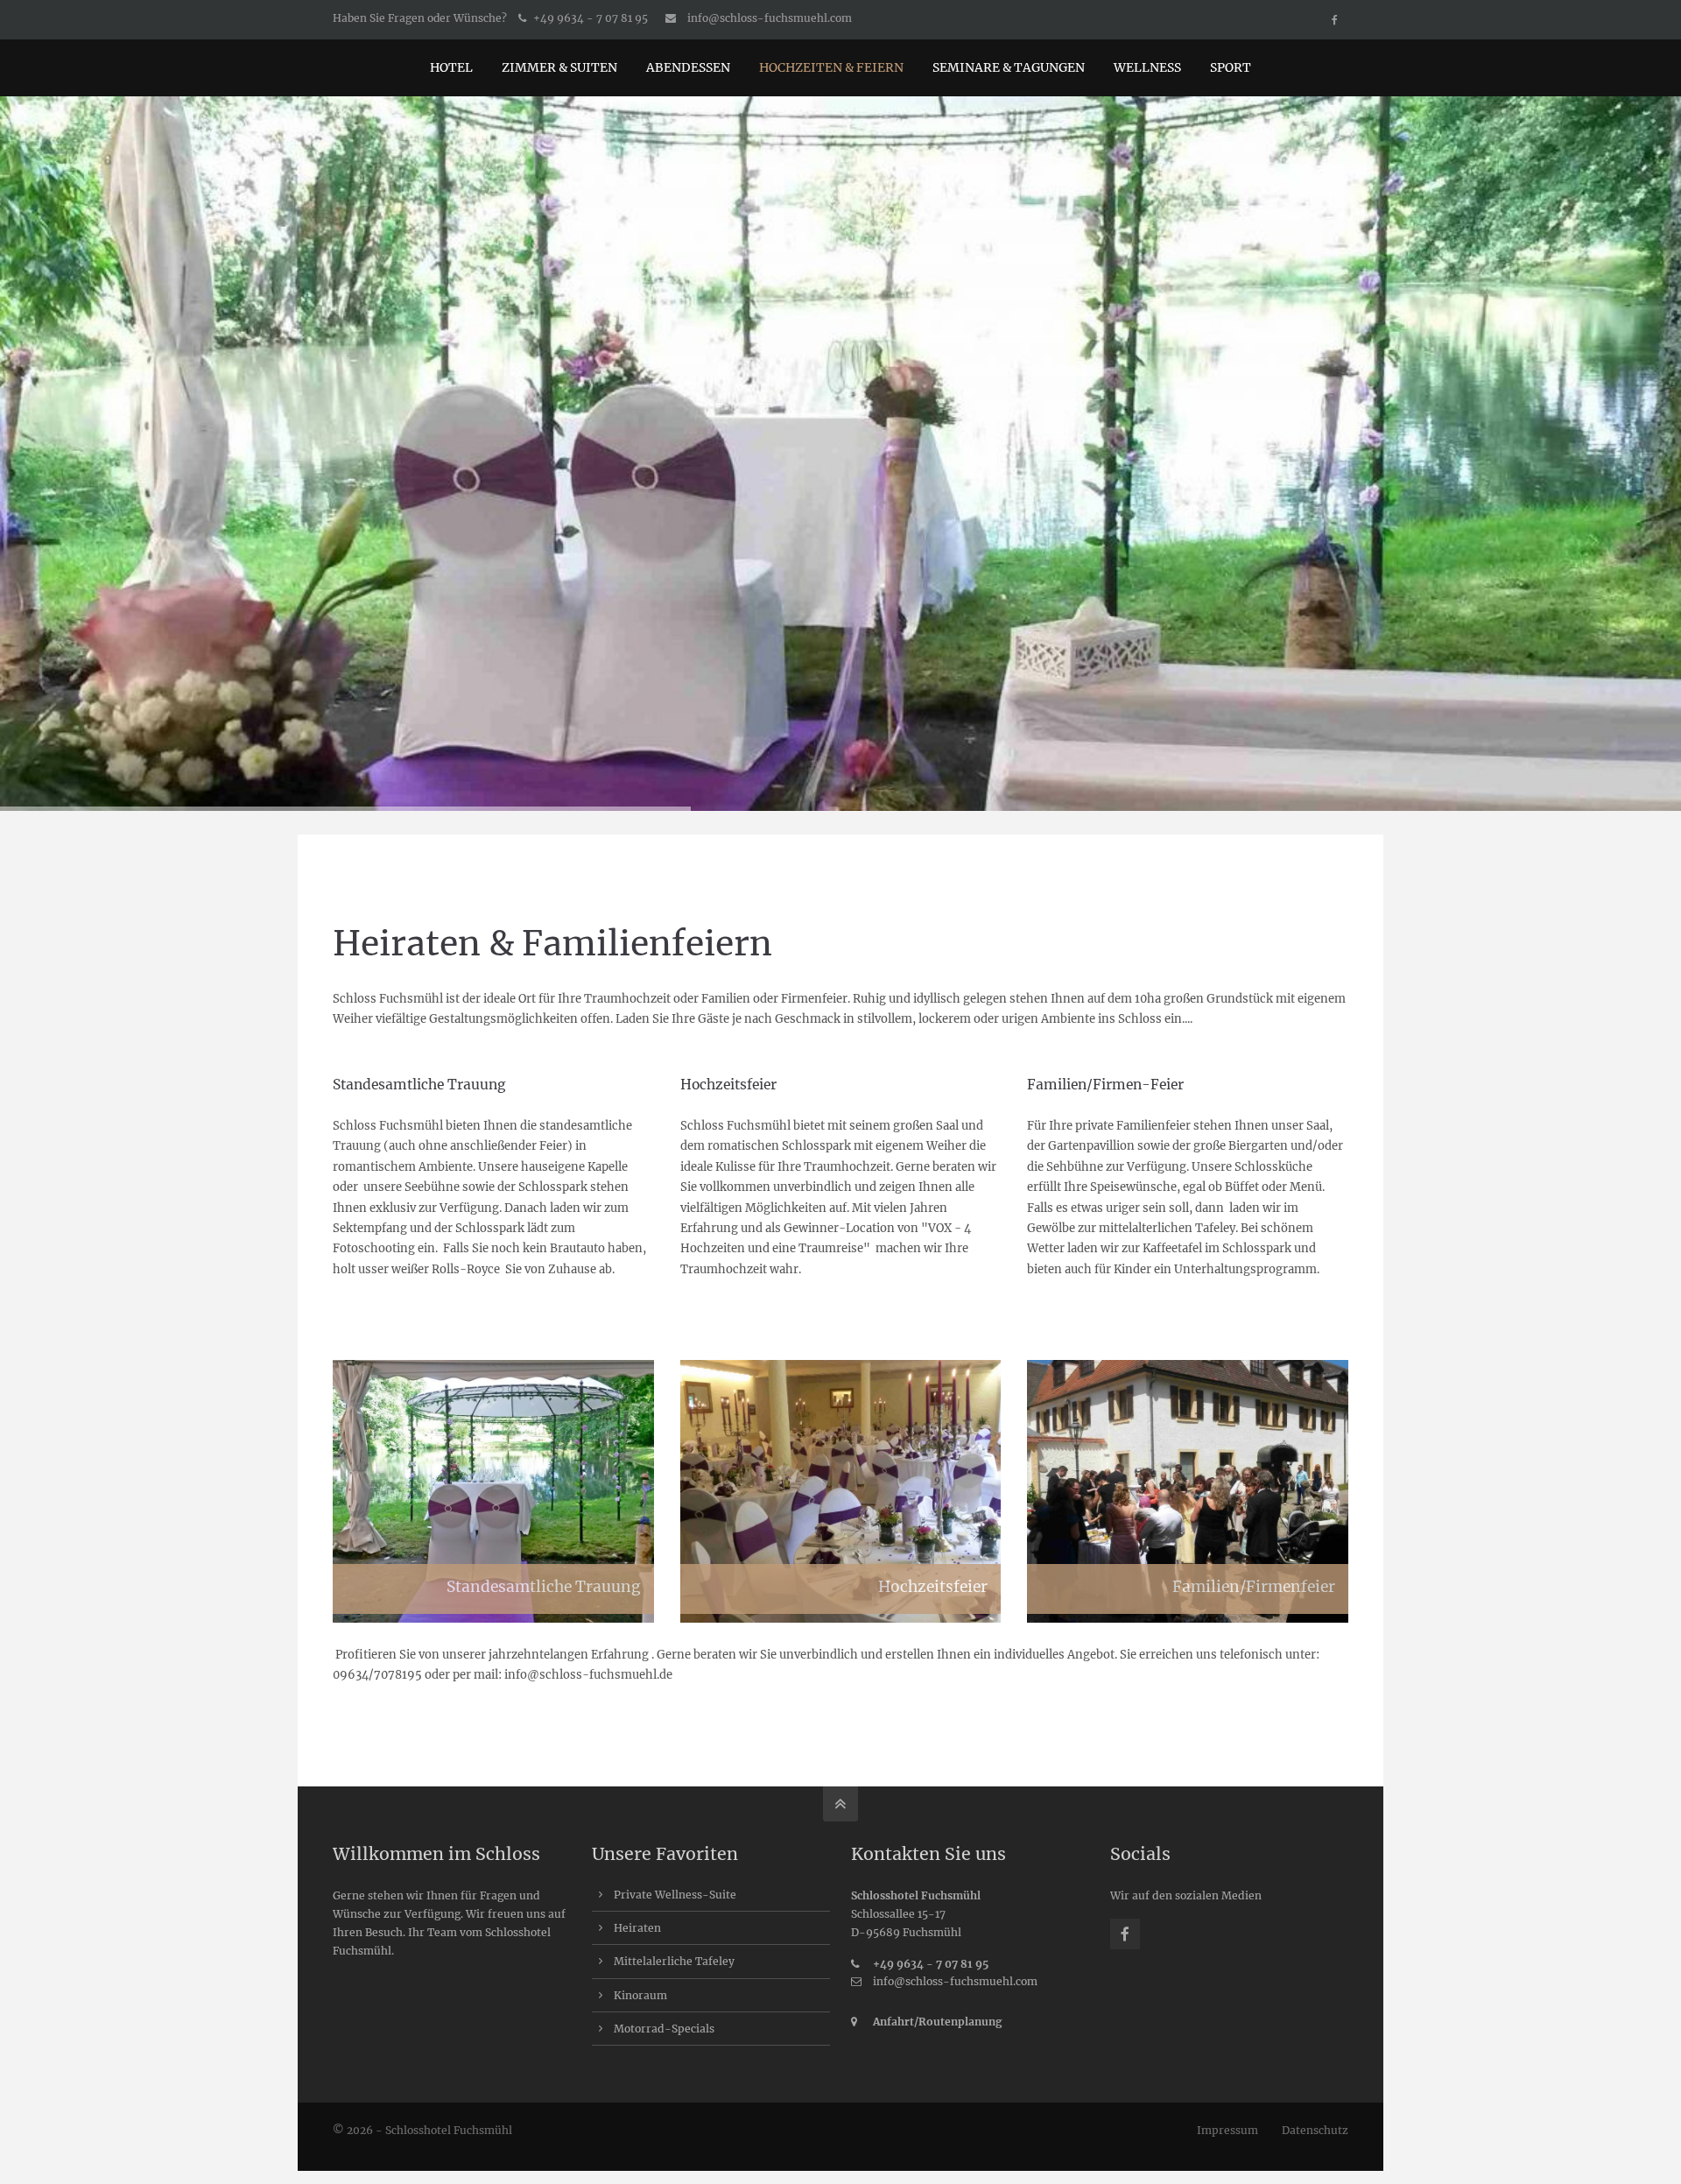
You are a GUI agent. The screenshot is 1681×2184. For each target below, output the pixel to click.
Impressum (1227, 2130)
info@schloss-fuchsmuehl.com (770, 18)
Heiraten (637, 1928)
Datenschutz (1315, 2130)
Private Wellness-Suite (675, 1895)
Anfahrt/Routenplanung (938, 2022)
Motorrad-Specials (664, 2029)
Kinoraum (640, 1995)
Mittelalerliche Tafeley (674, 1961)
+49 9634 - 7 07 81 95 (931, 1964)
